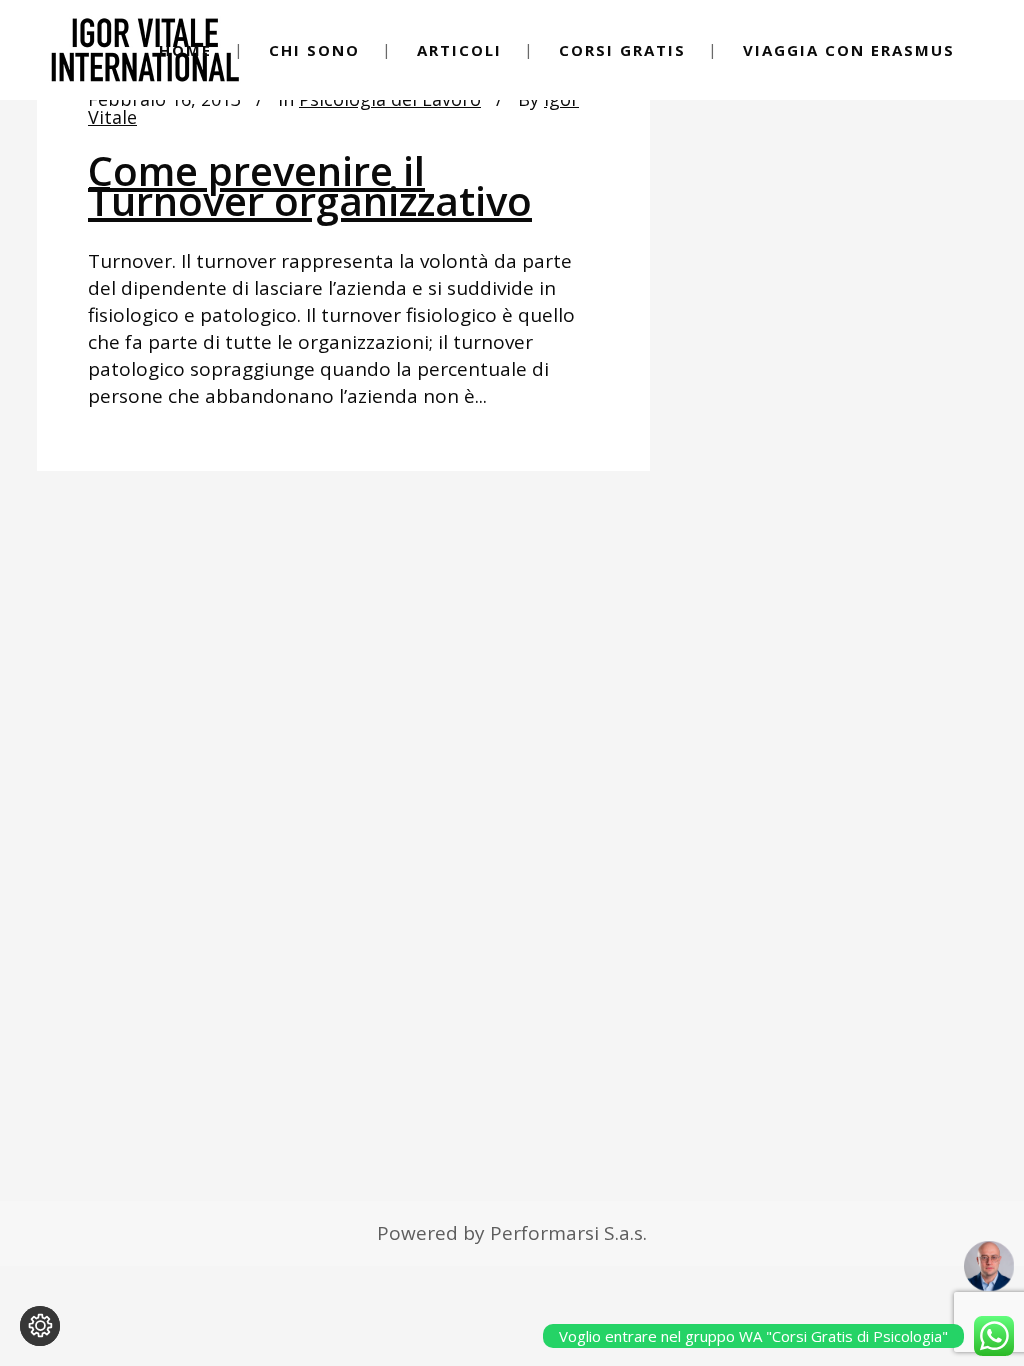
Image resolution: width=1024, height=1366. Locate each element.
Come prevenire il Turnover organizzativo (310, 185)
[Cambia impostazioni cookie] (40, 1326)
